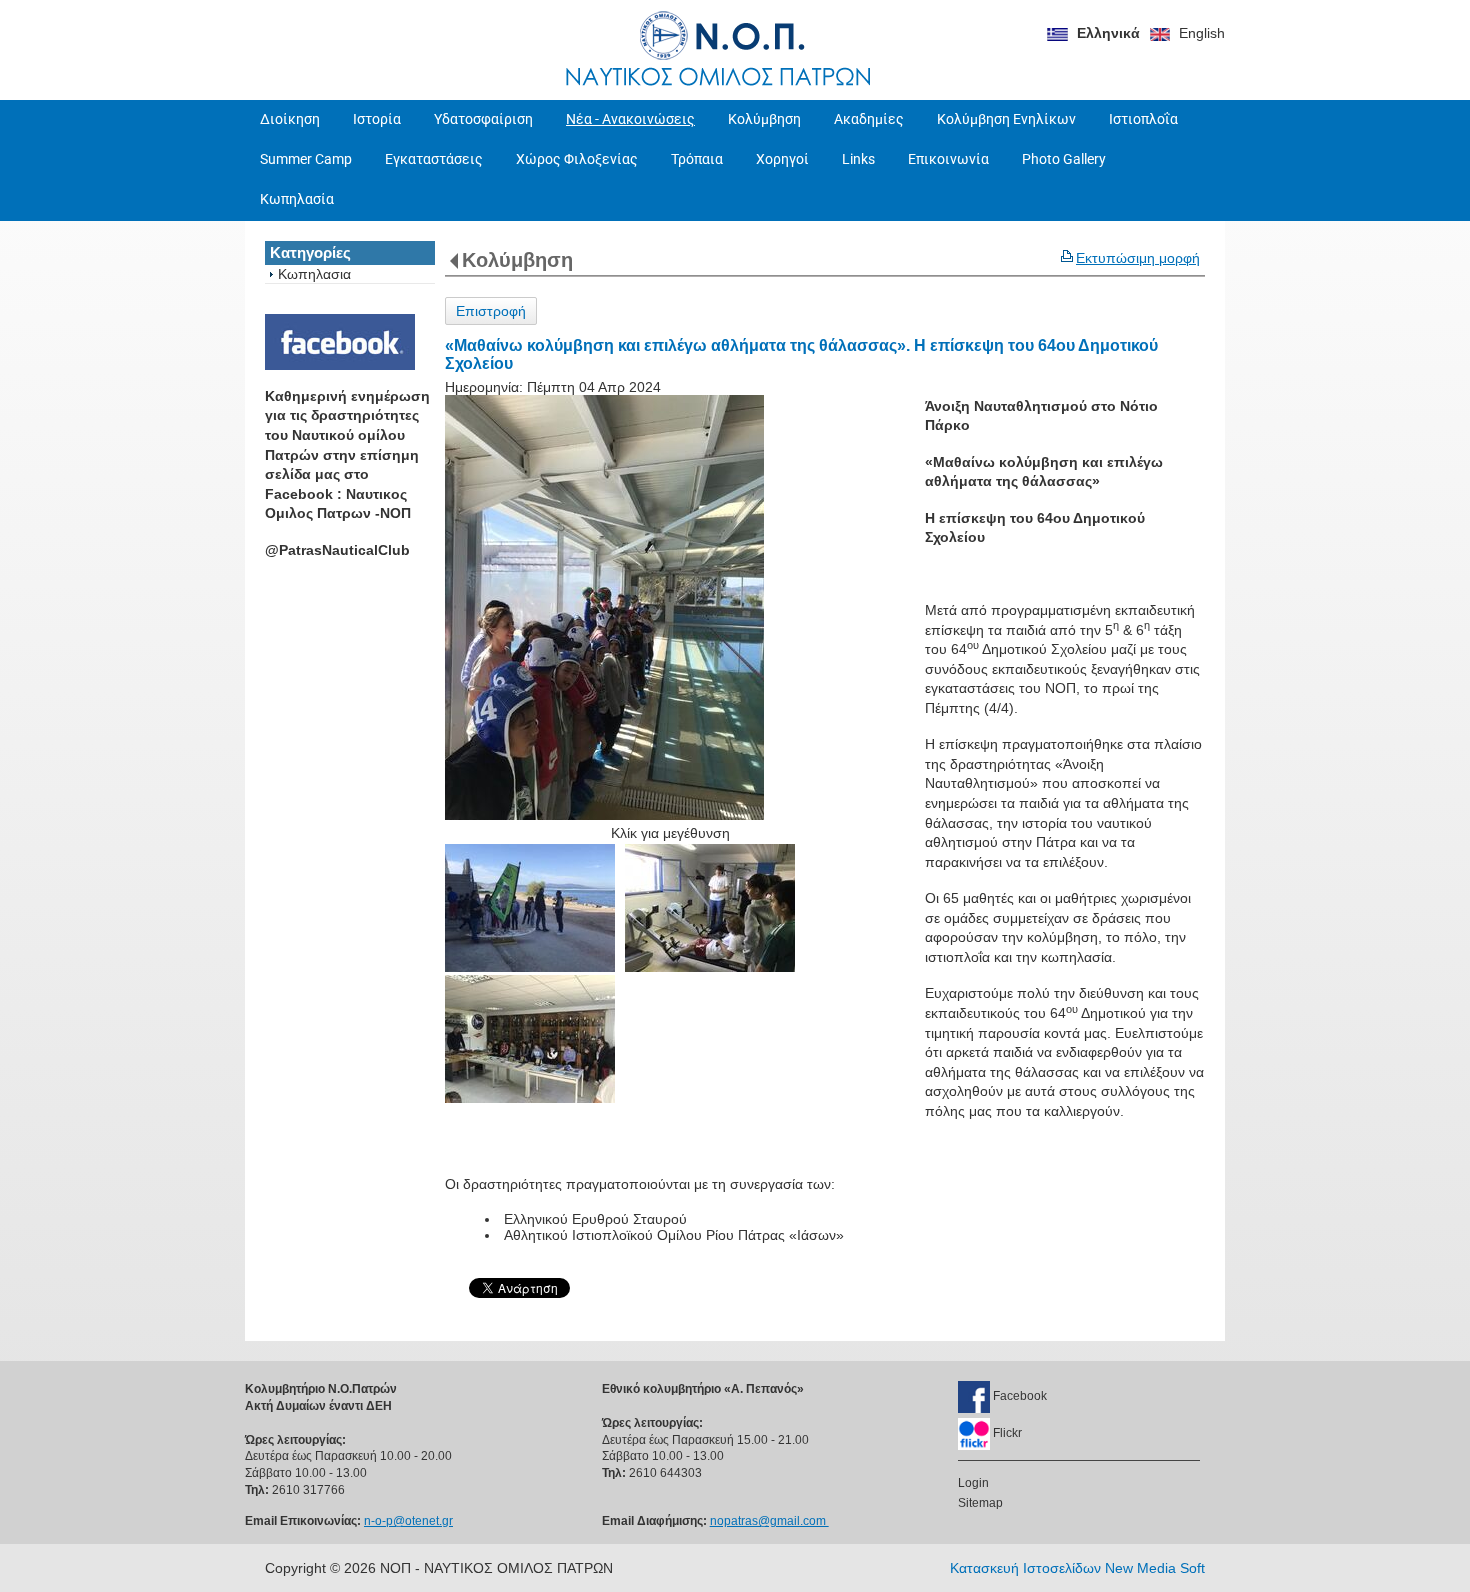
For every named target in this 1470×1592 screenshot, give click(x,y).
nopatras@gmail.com (769, 1521)
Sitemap (980, 1503)
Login (973, 1483)
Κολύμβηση (517, 260)
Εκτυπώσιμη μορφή (1138, 258)
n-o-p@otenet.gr (408, 1521)
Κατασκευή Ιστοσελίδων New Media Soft (1077, 1568)
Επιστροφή (491, 311)
